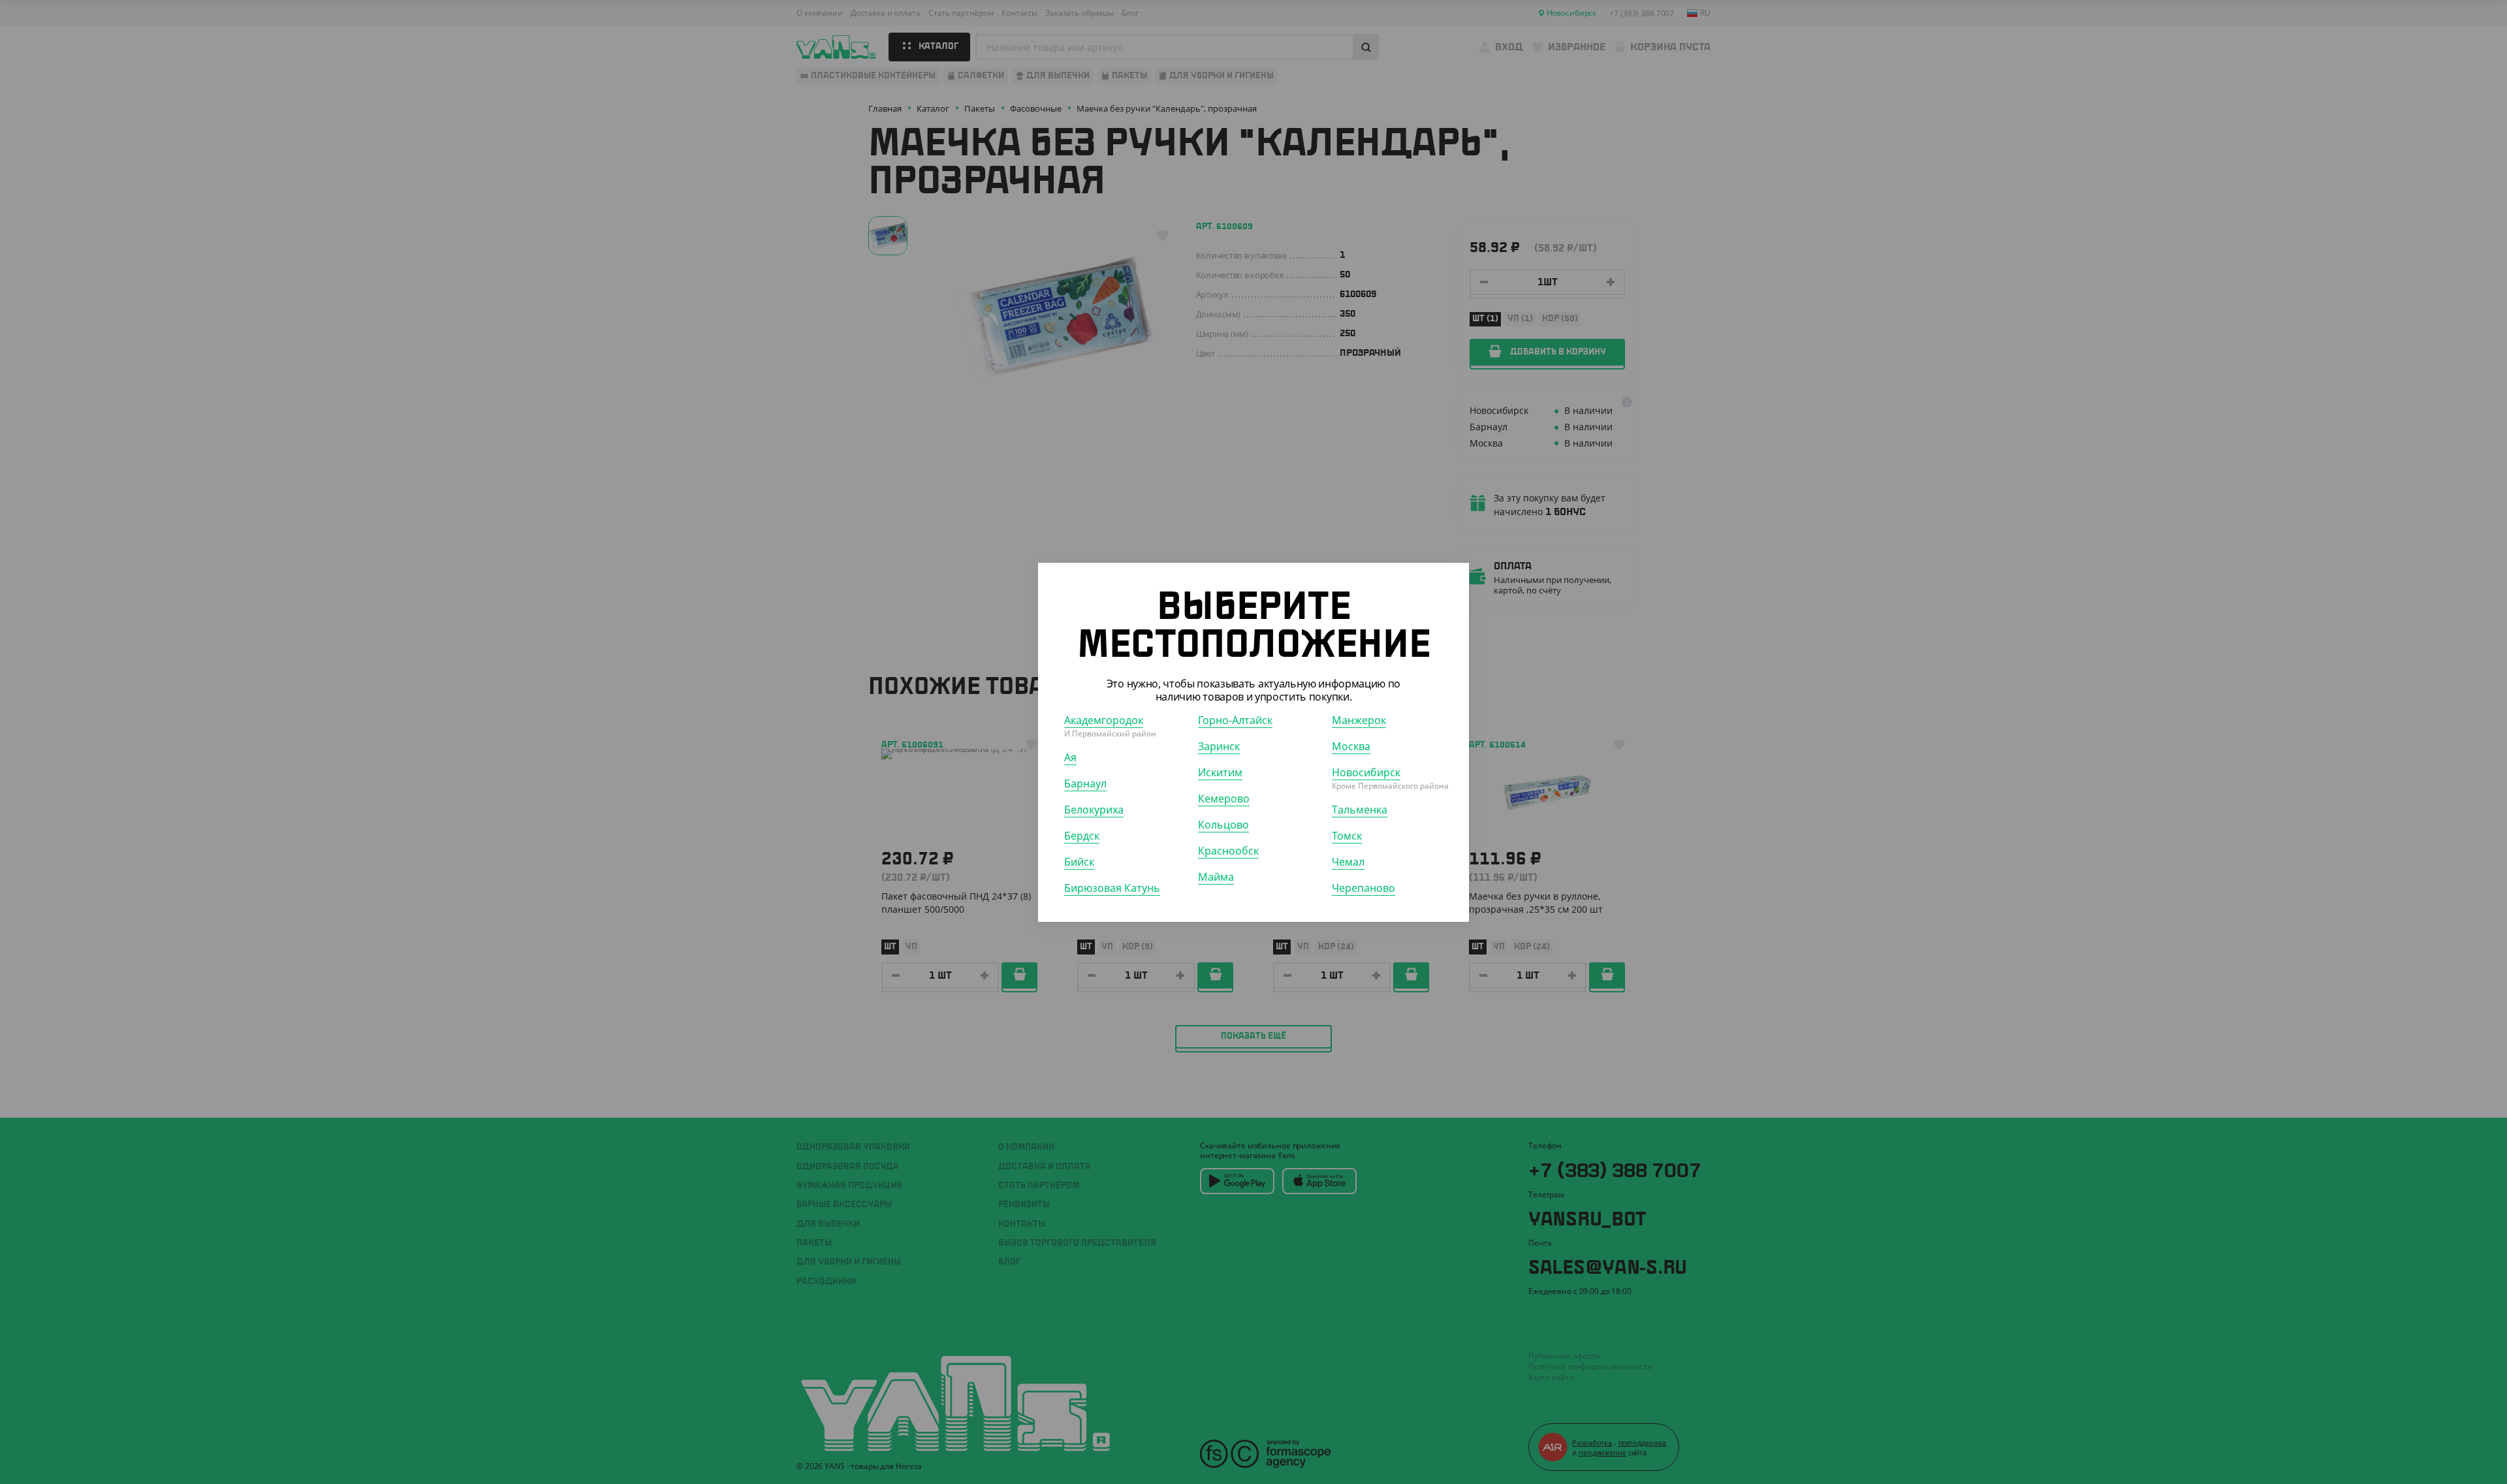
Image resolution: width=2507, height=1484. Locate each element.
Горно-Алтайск (1235, 719)
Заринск (1219, 746)
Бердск (1082, 835)
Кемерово (1224, 798)
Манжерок (1359, 719)
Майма (1216, 876)
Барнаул (1085, 783)
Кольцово (1223, 824)
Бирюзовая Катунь (1112, 887)
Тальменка (1360, 809)
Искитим (1220, 772)
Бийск (1079, 861)
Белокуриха (1094, 809)
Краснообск (1228, 850)
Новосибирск (1366, 772)
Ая (1070, 757)
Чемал (1348, 861)
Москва (1351, 746)
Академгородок (1104, 719)
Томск (1347, 835)
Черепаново (1364, 887)
